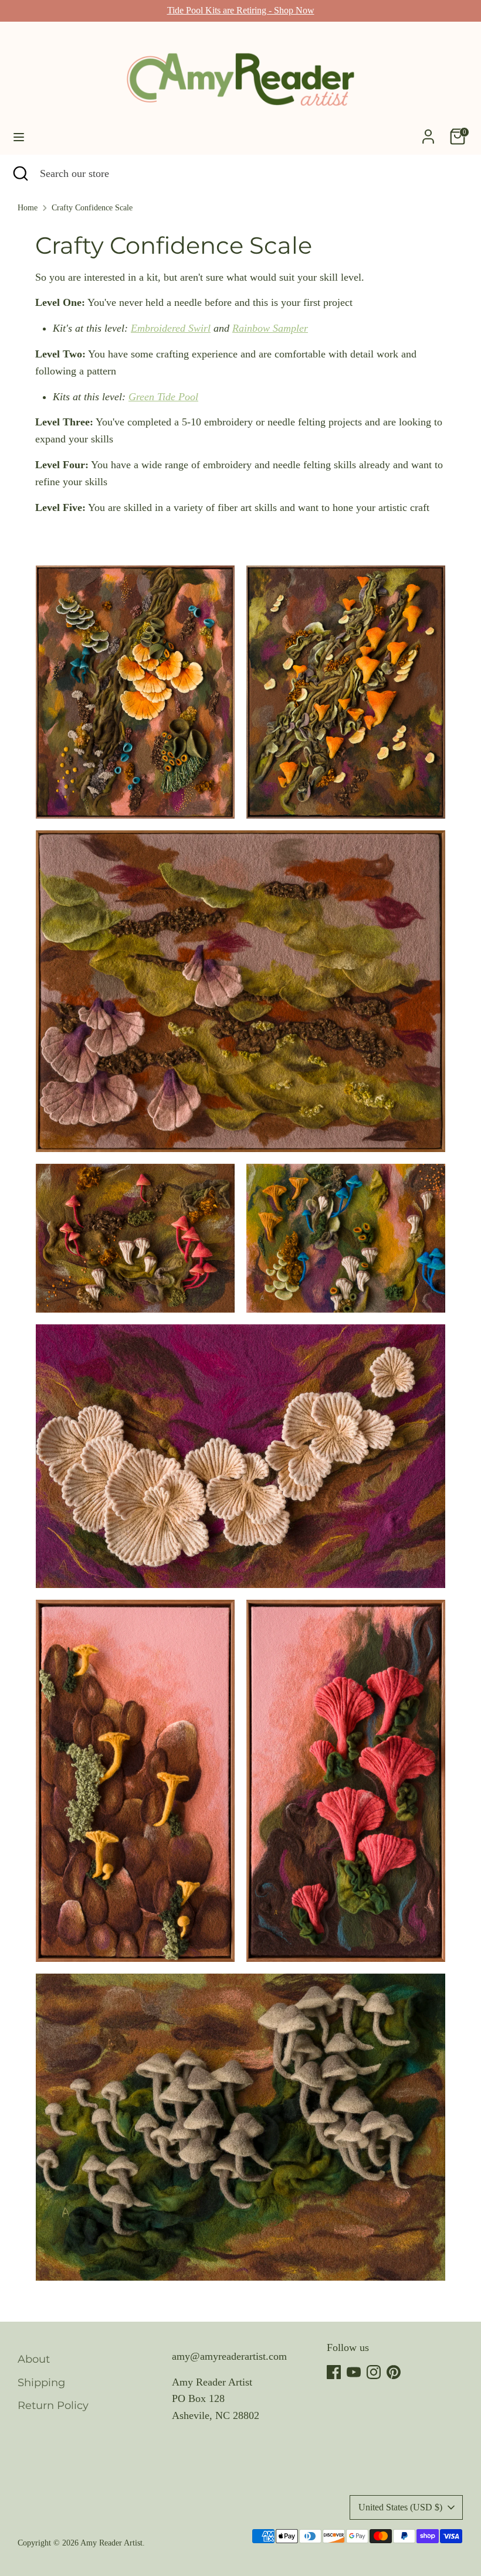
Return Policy (53, 2405)
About (34, 2359)
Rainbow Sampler (270, 328)
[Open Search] (20, 174)
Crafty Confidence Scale (92, 208)
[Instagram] (374, 2372)
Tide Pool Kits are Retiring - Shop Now (241, 10)
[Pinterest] (394, 2372)
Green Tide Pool (163, 397)
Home (28, 208)
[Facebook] (334, 2372)
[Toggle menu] (19, 137)
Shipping (41, 2383)
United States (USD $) (400, 2507)
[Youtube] (354, 2372)
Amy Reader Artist (111, 2543)
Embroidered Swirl (171, 328)
